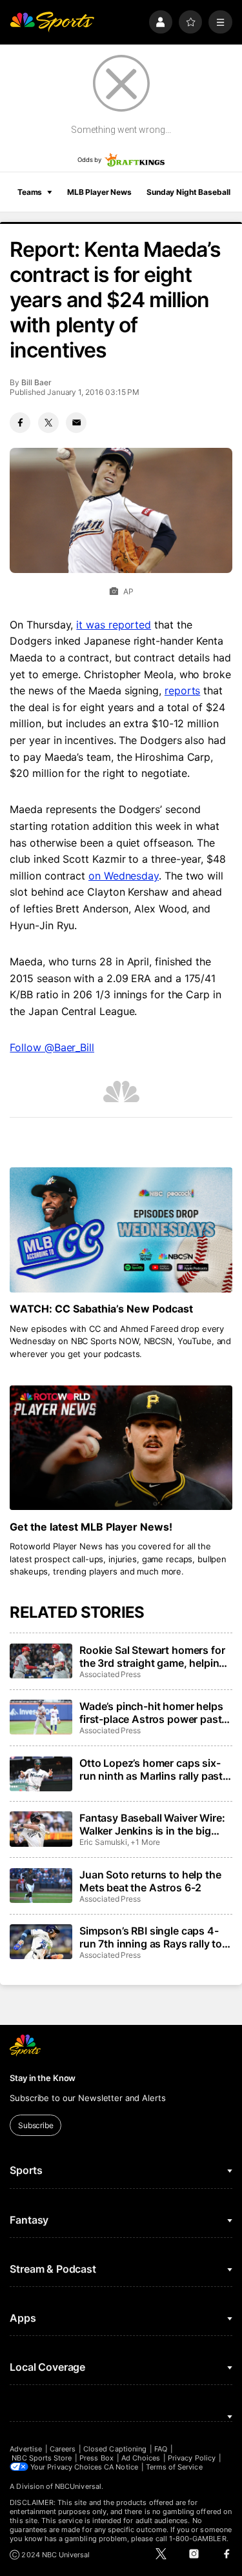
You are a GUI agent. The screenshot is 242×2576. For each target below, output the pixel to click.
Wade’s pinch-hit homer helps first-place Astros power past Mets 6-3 (151, 1713)
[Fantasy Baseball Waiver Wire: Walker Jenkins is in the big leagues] (41, 1829)
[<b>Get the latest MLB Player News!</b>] (121, 1448)
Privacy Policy (192, 2458)
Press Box (96, 2458)
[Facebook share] (20, 423)
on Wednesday (124, 876)
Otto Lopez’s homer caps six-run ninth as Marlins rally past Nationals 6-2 (151, 1769)
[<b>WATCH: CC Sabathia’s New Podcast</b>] (121, 1230)
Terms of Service (174, 2467)
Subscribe (36, 2125)
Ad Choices (141, 2458)
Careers (63, 2449)
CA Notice (121, 2467)
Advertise (26, 2449)
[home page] (52, 22)
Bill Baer (36, 382)
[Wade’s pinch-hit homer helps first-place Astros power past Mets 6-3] (41, 1717)
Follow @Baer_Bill (52, 1047)
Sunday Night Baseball (188, 192)
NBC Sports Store (42, 2458)
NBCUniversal (78, 2486)
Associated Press (110, 1674)
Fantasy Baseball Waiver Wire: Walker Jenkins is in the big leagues (152, 1824)
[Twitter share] (48, 423)
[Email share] (76, 423)
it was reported (114, 625)
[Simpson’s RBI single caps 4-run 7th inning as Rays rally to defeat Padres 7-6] (41, 1942)
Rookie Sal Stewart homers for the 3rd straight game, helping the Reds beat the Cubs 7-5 (152, 1656)
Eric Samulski (103, 1842)
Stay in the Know (43, 2078)
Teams (30, 192)
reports (182, 690)
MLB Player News (99, 192)
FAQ (161, 2449)
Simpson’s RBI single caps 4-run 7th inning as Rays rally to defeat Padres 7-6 (151, 1937)
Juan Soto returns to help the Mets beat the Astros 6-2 (150, 1881)
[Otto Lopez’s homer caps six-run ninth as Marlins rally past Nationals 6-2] (41, 1774)
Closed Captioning (115, 2449)
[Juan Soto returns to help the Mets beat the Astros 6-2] (41, 1886)
